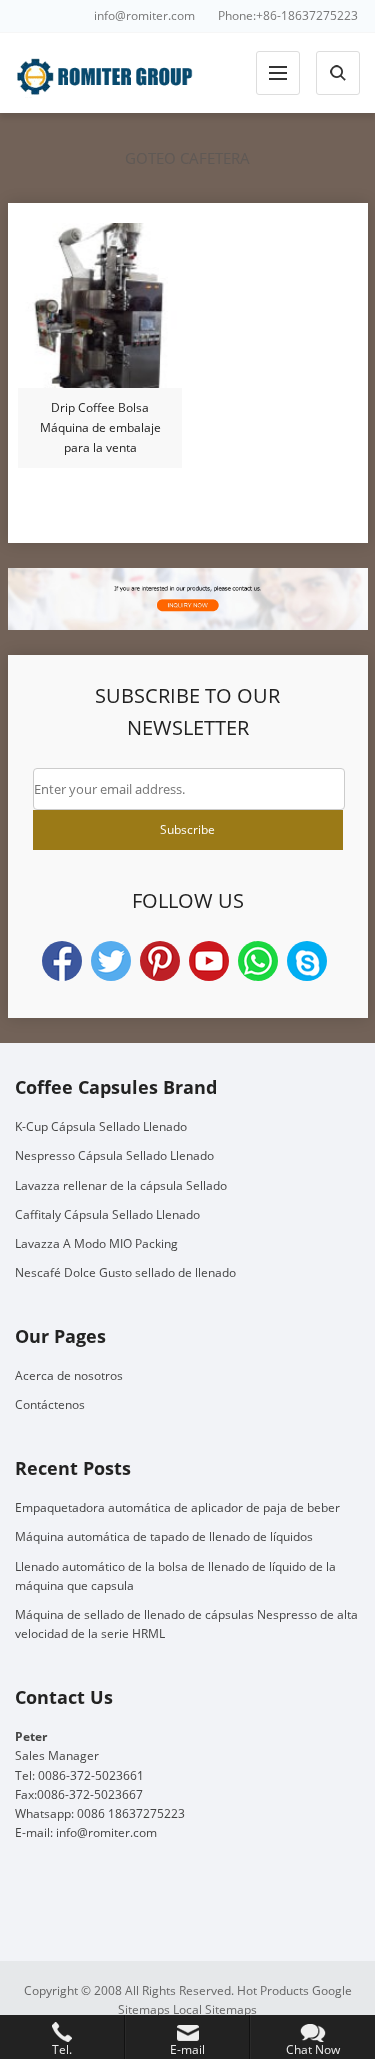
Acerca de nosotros (69, 1375)
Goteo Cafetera (187, 158)
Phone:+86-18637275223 (288, 15)
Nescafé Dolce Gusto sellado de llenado (125, 1272)
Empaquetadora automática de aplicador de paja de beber (177, 1507)
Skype (307, 961)
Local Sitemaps (215, 2009)
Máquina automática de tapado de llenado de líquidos (164, 1536)
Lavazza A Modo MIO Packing (96, 1243)
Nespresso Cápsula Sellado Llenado (114, 1155)
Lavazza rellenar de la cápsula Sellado (121, 1185)
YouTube (209, 961)
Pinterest (160, 961)
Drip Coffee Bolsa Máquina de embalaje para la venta (100, 427)
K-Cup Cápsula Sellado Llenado (101, 1126)
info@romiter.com (144, 15)
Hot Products (273, 1990)
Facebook (62, 961)
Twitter (111, 961)
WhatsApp (258, 961)
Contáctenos (50, 1404)
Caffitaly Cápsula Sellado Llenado (107, 1214)
